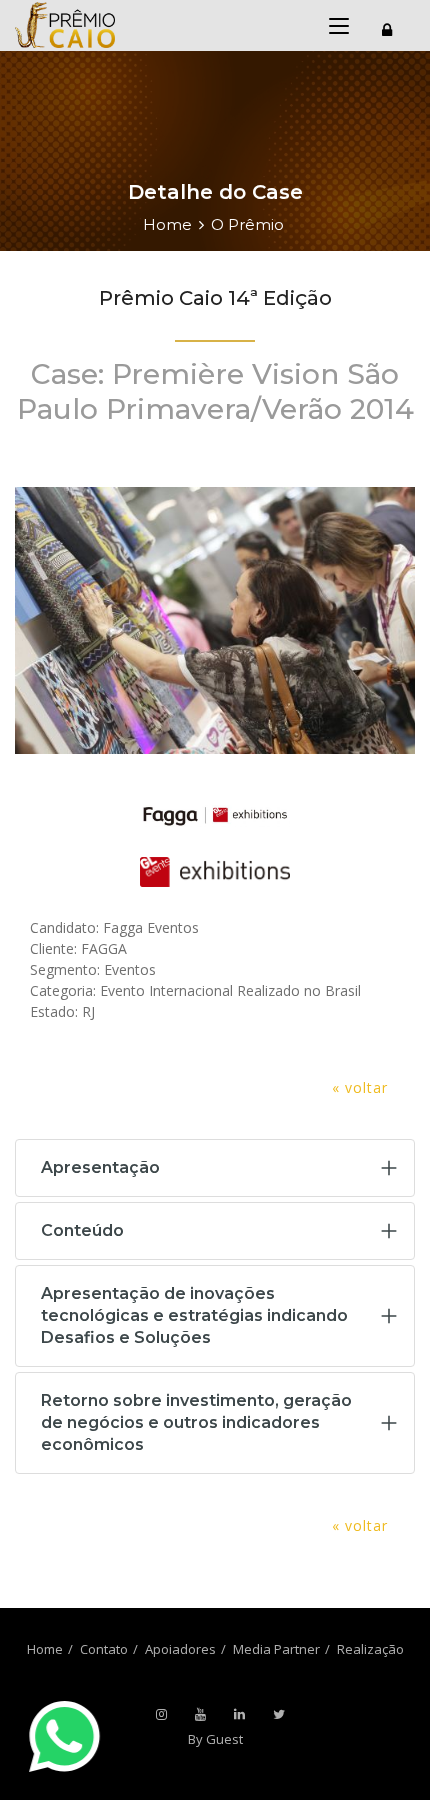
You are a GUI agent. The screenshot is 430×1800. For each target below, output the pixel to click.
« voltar (360, 1087)
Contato (104, 1649)
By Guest (215, 1739)
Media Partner (276, 1649)
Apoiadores (180, 1649)
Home (167, 224)
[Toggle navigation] (387, 27)
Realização (370, 1649)
